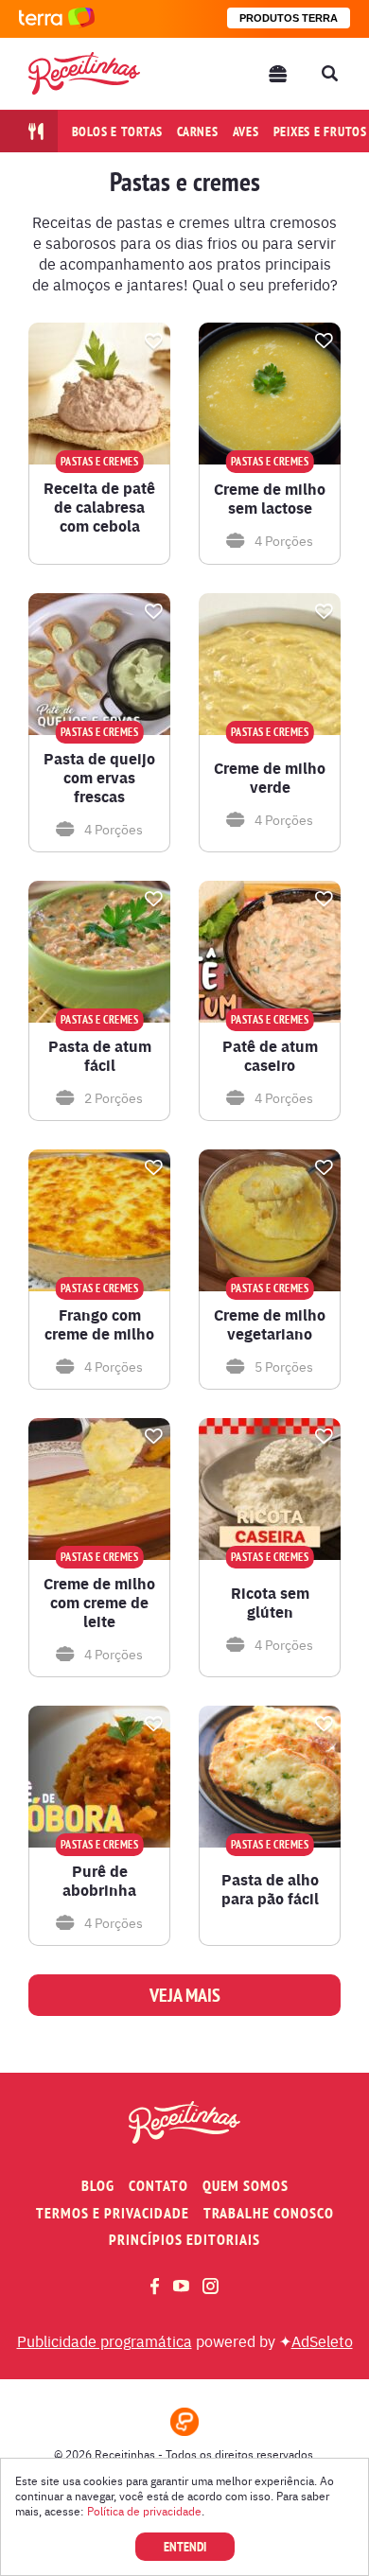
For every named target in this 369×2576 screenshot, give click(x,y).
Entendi (185, 2547)
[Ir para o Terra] (57, 18)
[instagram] (211, 2286)
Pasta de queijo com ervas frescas (99, 778)
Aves (246, 131)
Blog (98, 2186)
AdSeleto (322, 2340)
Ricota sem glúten (270, 1603)
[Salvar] (153, 341)
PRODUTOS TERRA (289, 18)
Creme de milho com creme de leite (99, 1603)
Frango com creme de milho (99, 1324)
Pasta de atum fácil (100, 1056)
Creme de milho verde (270, 778)
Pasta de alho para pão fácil (270, 1889)
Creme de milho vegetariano (270, 1324)
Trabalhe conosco (269, 2213)
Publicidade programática (105, 2340)
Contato (158, 2186)
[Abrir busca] (329, 74)
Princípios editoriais (184, 2240)
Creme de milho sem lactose (270, 499)
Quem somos (246, 2186)
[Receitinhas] (84, 73)
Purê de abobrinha (99, 1881)
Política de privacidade (144, 2511)
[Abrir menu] (278, 74)
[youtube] (181, 2286)
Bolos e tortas (118, 131)
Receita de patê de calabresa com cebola (99, 507)
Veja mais (185, 1995)
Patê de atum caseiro (270, 1056)
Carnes (198, 131)
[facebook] (155, 2286)
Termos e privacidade (113, 2213)
